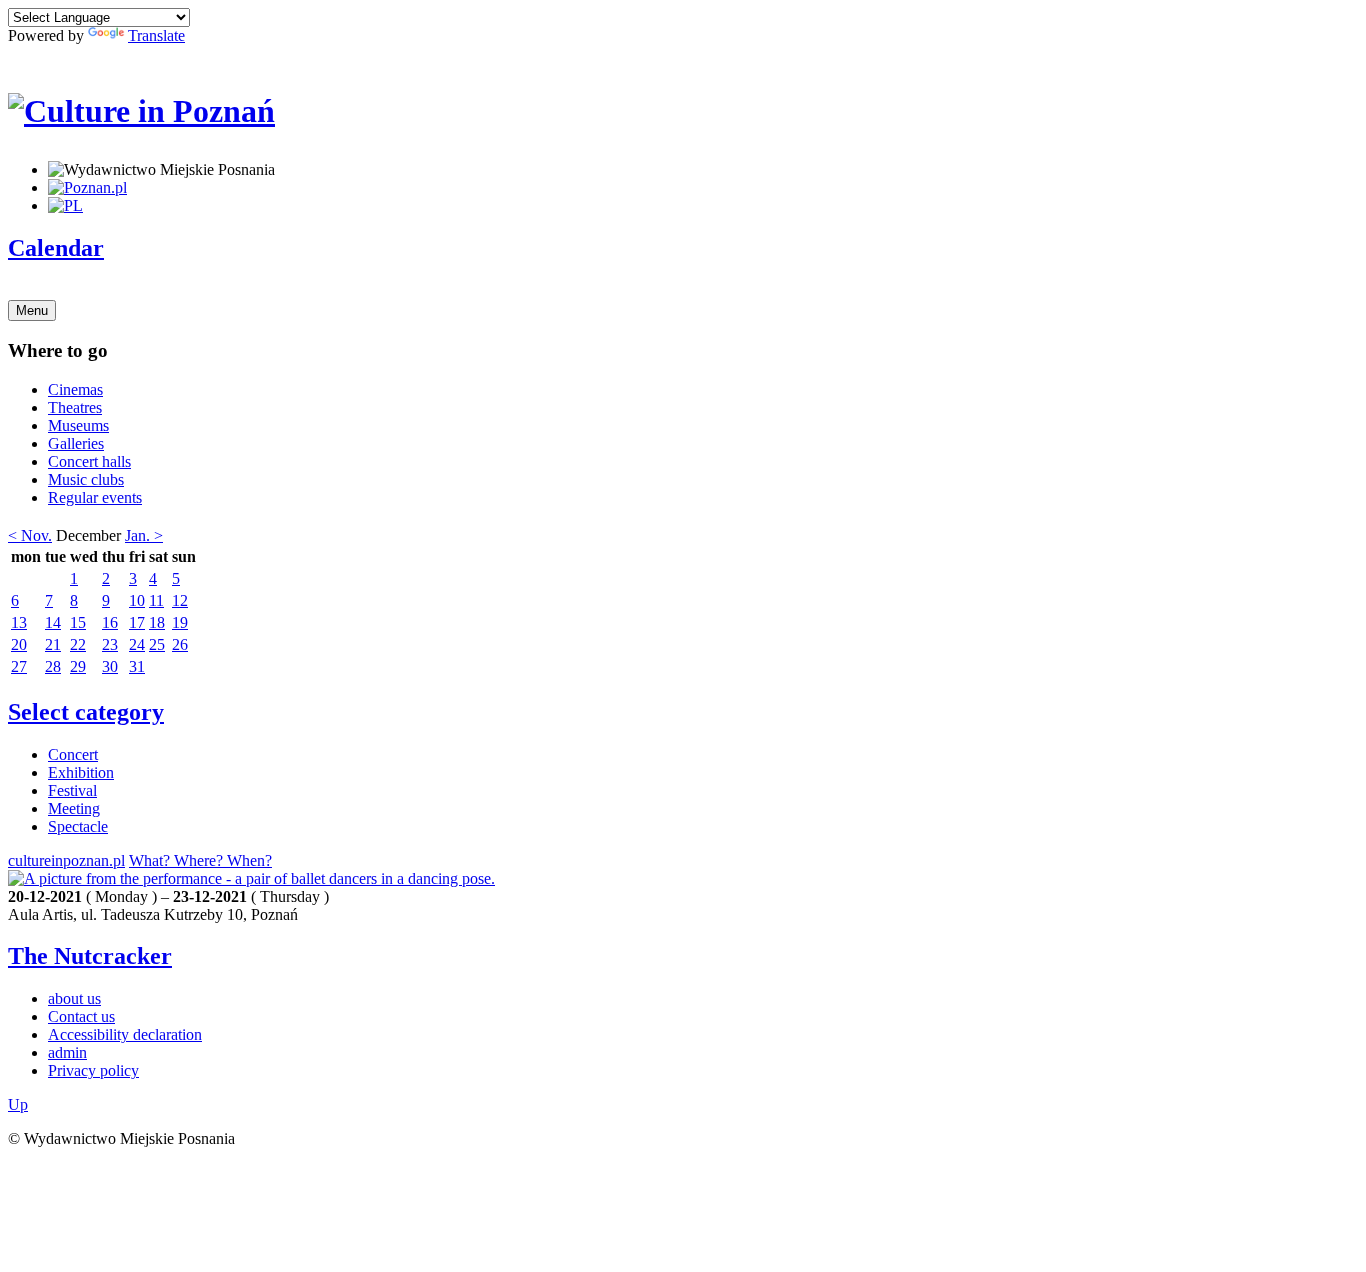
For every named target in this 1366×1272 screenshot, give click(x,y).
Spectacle (78, 826)
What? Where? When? (200, 860)
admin (67, 1052)
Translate (156, 35)
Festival (72, 790)
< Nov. (30, 535)
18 (157, 622)
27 (19, 666)
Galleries (76, 443)
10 (137, 600)
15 (78, 622)
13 (19, 622)
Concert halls (89, 461)
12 (180, 600)
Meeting (74, 808)
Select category (86, 712)
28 (53, 666)
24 (137, 644)
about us (74, 998)
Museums (78, 425)
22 (78, 644)
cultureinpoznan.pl (66, 860)
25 (157, 644)
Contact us (81, 1016)
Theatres (75, 407)
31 (137, 666)
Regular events (95, 497)
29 (78, 666)
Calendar (56, 248)
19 (180, 622)
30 (110, 666)
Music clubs (86, 479)
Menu (32, 310)
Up (18, 1104)
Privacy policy (93, 1070)
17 (137, 622)
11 (156, 600)
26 (180, 644)
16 (110, 622)
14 (53, 622)
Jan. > (144, 535)
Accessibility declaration (125, 1034)
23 (110, 644)
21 (53, 644)
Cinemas (75, 389)
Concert (73, 754)
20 (19, 644)
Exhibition (81, 772)
